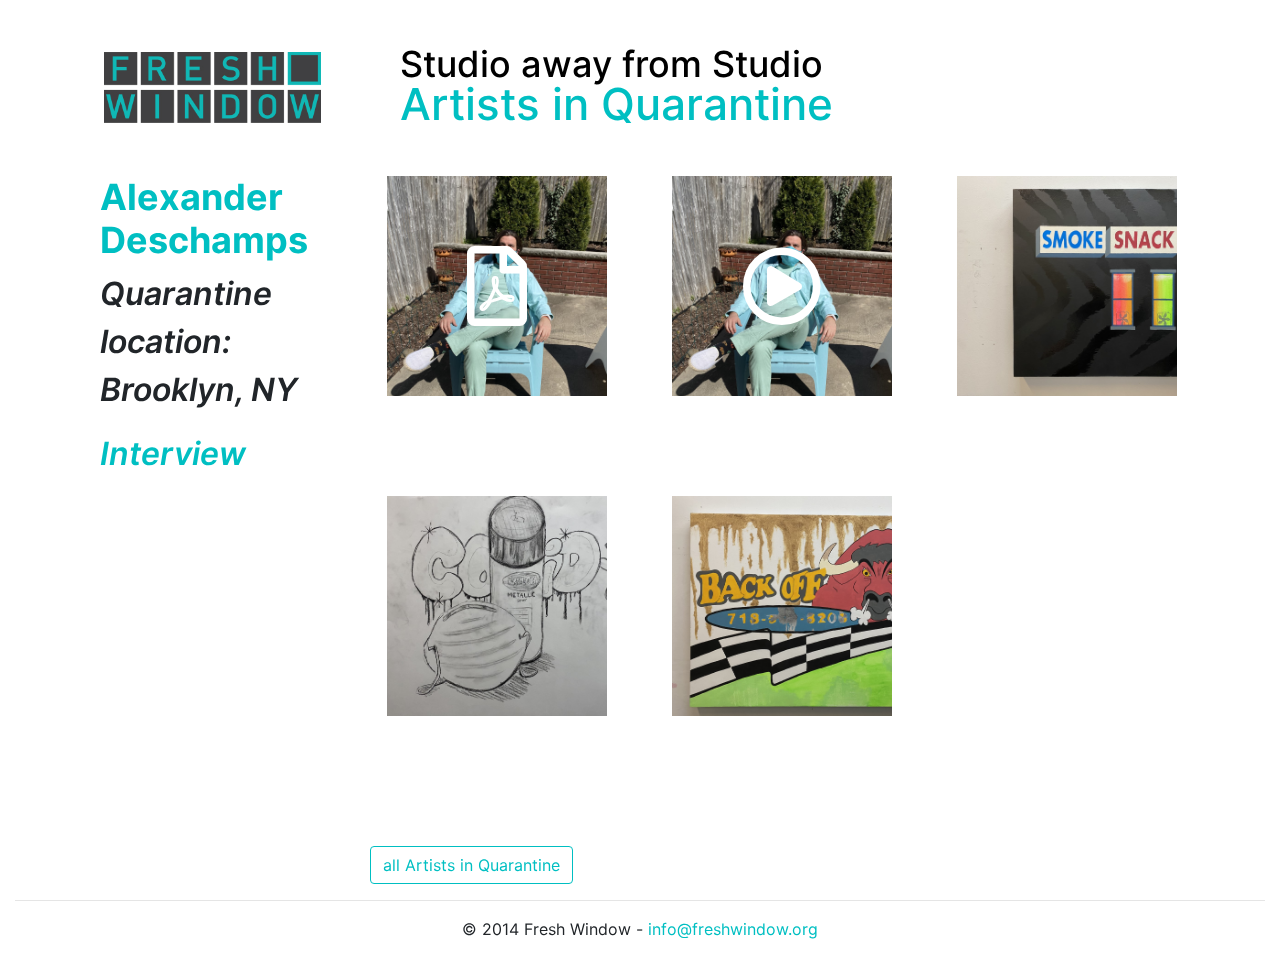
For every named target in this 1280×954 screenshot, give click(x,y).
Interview (173, 453)
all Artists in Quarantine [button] (471, 865)
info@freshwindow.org (733, 929)
